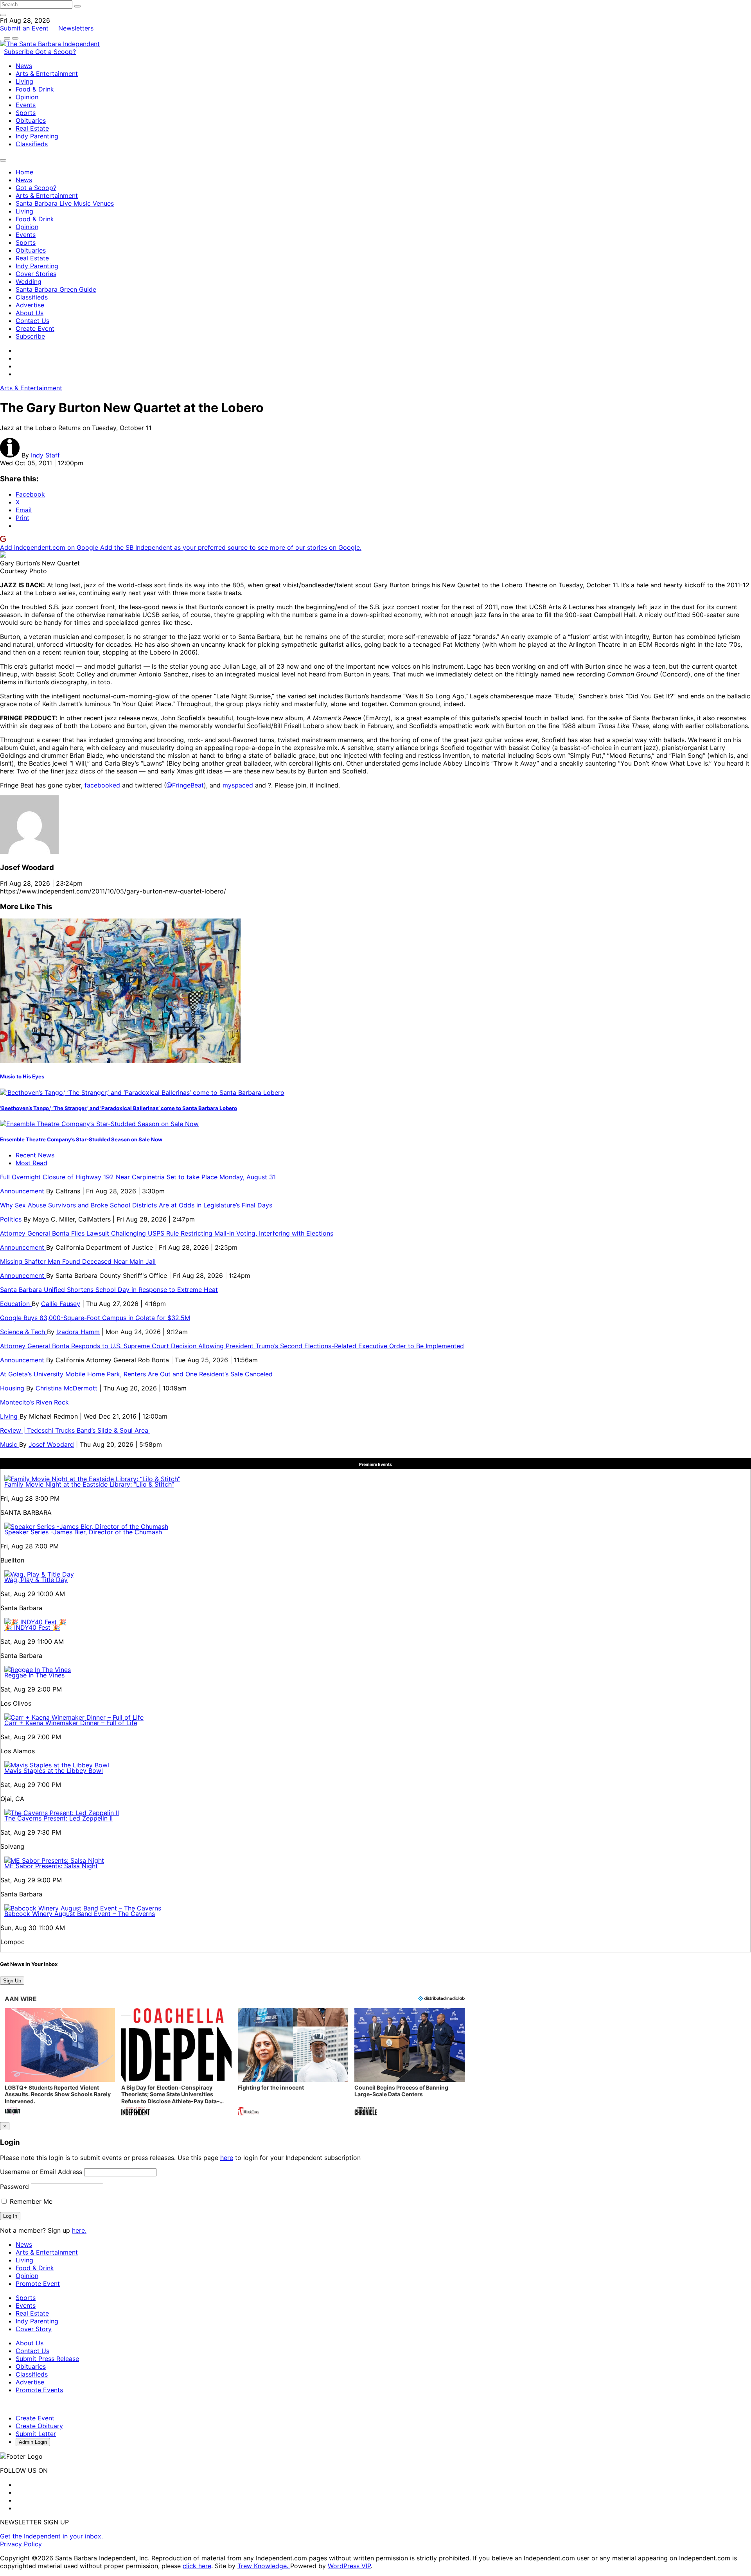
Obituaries (31, 120)
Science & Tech (23, 1332)
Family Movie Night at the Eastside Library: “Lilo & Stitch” (89, 1484)
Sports (26, 113)
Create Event (35, 328)
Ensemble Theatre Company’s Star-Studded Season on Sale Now (81, 1139)
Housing (13, 1388)
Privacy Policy (21, 2544)
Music (10, 1444)
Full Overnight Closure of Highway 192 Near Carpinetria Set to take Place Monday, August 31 (138, 1177)
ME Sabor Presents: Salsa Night (51, 1866)
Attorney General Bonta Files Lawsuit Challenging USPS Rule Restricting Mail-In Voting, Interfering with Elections (167, 1233)
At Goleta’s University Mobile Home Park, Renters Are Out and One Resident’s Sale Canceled (136, 1374)
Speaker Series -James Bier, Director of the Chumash (83, 1532)
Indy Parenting (37, 136)
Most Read (31, 1163)
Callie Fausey (61, 1304)
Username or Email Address (41, 2172)
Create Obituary (39, 2426)
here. (79, 2230)
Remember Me (30, 2201)
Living (24, 81)
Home (24, 172)
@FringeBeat (185, 785)
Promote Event (38, 2284)
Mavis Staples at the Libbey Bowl (54, 1771)
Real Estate (32, 128)
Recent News (35, 1155)
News (24, 66)
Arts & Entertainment (47, 74)
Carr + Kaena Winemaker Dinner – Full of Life (71, 1723)
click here (197, 2566)
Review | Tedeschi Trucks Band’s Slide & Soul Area (75, 1430)
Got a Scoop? (56, 52)
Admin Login (33, 2442)
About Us (30, 313)
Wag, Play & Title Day (36, 1580)
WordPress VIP (349, 2566)
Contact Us (32, 321)
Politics (12, 1219)
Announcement (23, 1191)
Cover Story (34, 2329)
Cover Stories (36, 274)
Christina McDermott (66, 1388)
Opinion (27, 97)
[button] (60, 2063)
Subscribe (20, 52)
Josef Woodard (51, 1444)
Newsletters (76, 28)
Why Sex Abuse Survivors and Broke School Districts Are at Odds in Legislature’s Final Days (136, 1205)
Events (26, 105)
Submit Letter (36, 2434)
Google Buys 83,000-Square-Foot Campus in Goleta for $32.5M (95, 1318)
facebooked (103, 785)
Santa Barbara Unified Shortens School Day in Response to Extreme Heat (109, 1290)
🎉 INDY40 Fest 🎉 (32, 1627)
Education (16, 1304)
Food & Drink (35, 89)
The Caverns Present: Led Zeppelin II (58, 1818)
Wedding (29, 282)
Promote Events (39, 2390)
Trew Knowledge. (264, 2566)
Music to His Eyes (22, 1076)
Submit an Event (24, 28)
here (227, 2158)
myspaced (238, 785)
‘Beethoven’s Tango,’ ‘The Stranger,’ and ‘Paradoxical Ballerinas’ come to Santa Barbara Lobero (119, 1108)
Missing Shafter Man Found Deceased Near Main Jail (78, 1261)
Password (14, 2187)
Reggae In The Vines (34, 1675)
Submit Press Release (47, 2359)
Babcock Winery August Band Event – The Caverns (80, 1914)
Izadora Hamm (78, 1332)
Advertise (30, 305)
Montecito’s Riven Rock (34, 1402)
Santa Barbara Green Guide (56, 289)
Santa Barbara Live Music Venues (65, 203)
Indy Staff (45, 455)
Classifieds (32, 144)
